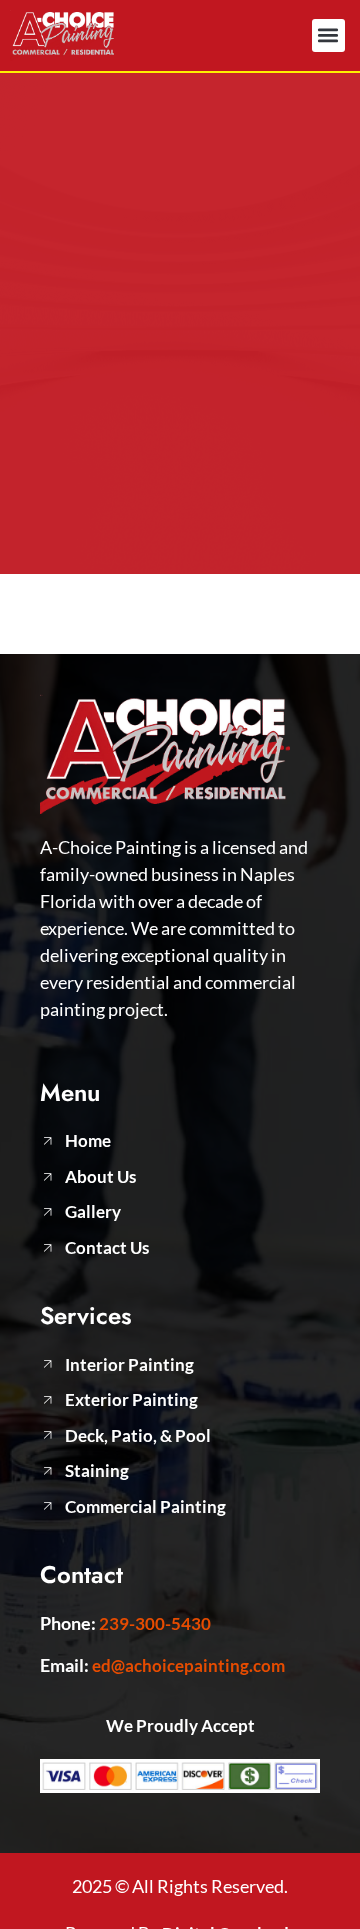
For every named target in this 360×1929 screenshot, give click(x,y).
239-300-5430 (155, 1623)
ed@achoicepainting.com (188, 1665)
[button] (328, 35)
